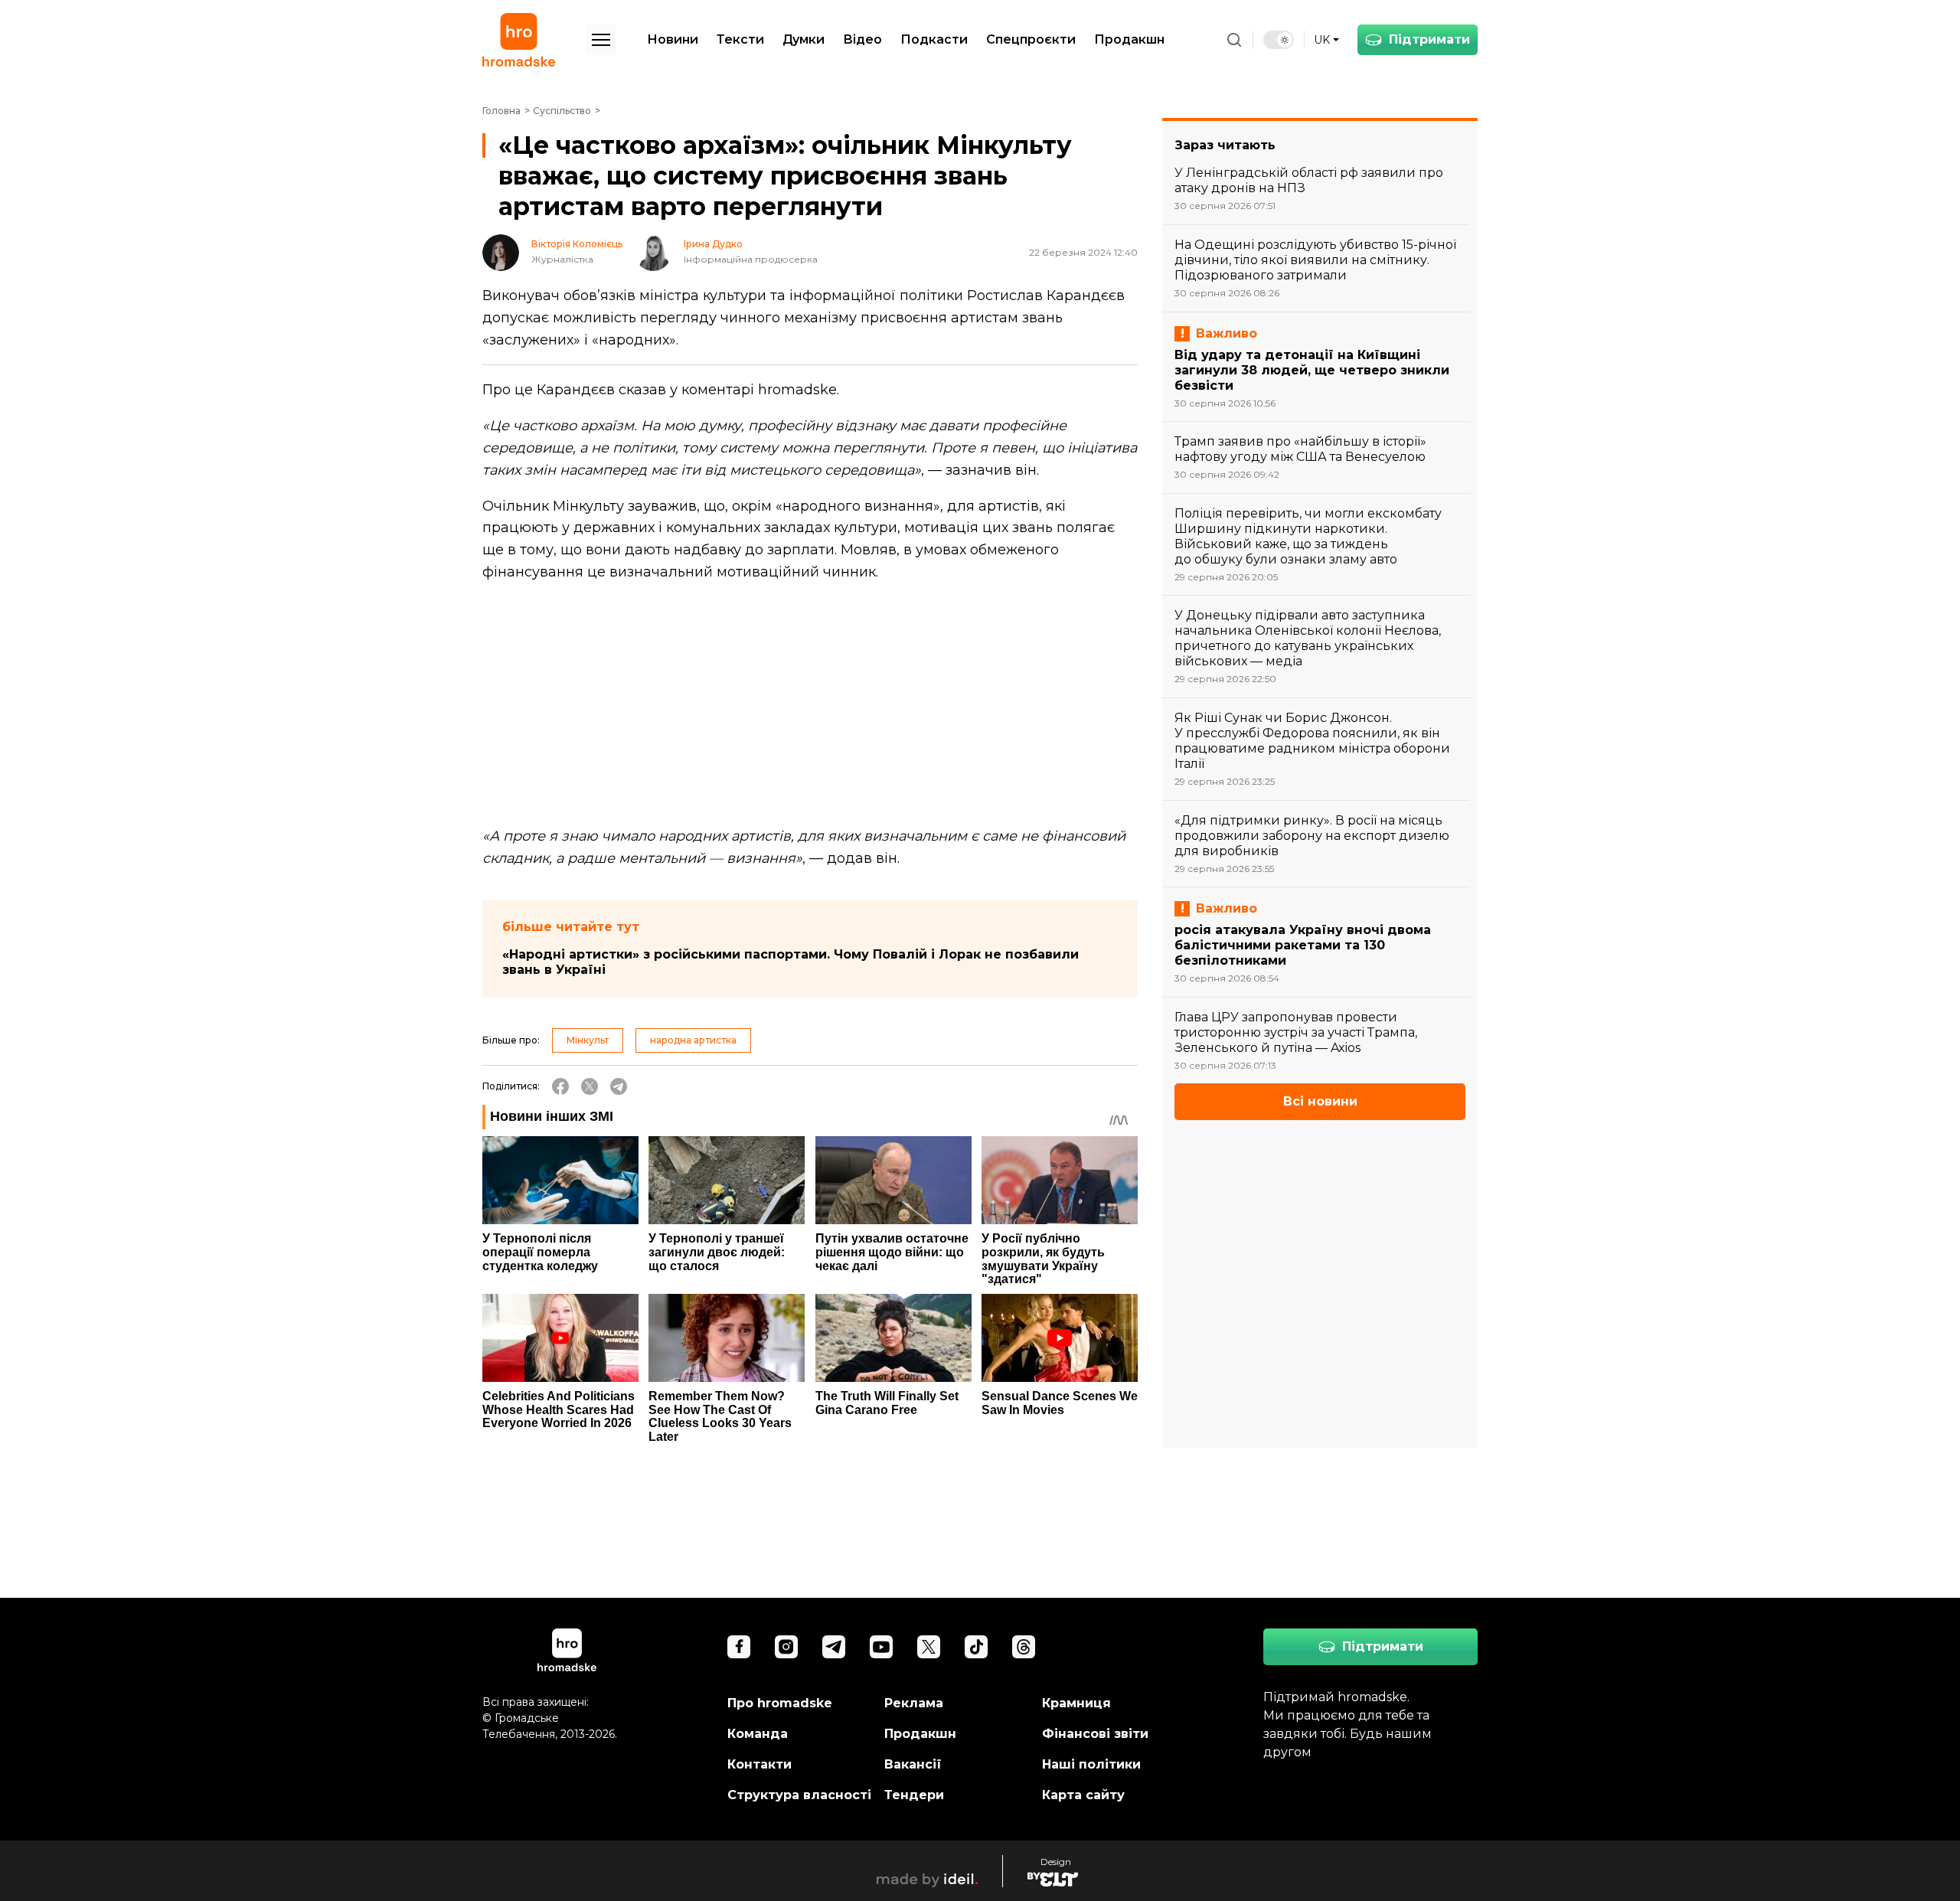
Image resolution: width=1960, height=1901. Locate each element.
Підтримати (1429, 39)
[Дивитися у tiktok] (976, 1647)
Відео (862, 39)
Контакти (759, 1764)
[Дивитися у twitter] (929, 1647)
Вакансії (913, 1764)
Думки (804, 39)
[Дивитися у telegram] (834, 1647)
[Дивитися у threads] (1024, 1647)
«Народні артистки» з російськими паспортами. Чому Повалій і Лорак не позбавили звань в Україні (791, 962)
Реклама (914, 1703)
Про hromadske (780, 1703)
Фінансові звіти (1095, 1734)
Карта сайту (1083, 1795)
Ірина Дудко (713, 244)
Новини (673, 39)
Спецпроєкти (1031, 39)
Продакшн (1129, 39)
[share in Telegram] (619, 1086)
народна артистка (693, 1040)
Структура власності (799, 1795)
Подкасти (934, 39)
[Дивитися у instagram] (786, 1647)
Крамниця (1076, 1703)
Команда (758, 1734)
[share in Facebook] (560, 1086)
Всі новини (1320, 1101)
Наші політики (1091, 1764)
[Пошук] (1234, 40)
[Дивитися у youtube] (881, 1647)
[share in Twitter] (590, 1086)
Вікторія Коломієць (577, 244)
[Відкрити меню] (601, 40)
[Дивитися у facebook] (739, 1647)
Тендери (914, 1795)
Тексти (740, 39)
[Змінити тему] (1279, 40)
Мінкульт (588, 1040)
